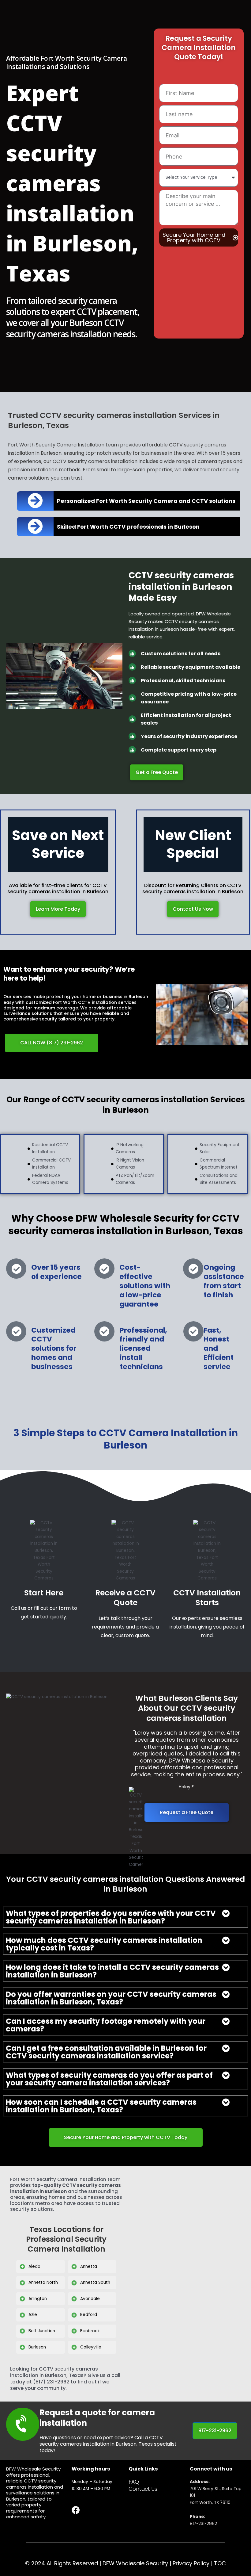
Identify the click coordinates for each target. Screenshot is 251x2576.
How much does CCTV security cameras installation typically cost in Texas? (104, 1944)
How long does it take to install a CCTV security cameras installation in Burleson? (112, 1971)
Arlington (38, 2299)
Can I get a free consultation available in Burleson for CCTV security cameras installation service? (106, 2052)
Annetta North (43, 2282)
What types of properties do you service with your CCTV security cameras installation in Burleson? (111, 1917)
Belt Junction (42, 2331)
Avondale (90, 2299)
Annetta (89, 2266)
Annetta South (95, 2282)
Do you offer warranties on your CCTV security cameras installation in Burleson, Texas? (111, 1998)
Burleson (37, 2347)
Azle (33, 2315)
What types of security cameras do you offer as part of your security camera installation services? (109, 2079)
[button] (125, 1917)
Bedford (89, 2315)
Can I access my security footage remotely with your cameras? (106, 2025)
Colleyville (91, 2347)
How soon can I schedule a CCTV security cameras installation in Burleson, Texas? (101, 2106)
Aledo (34, 2266)
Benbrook (90, 2331)
